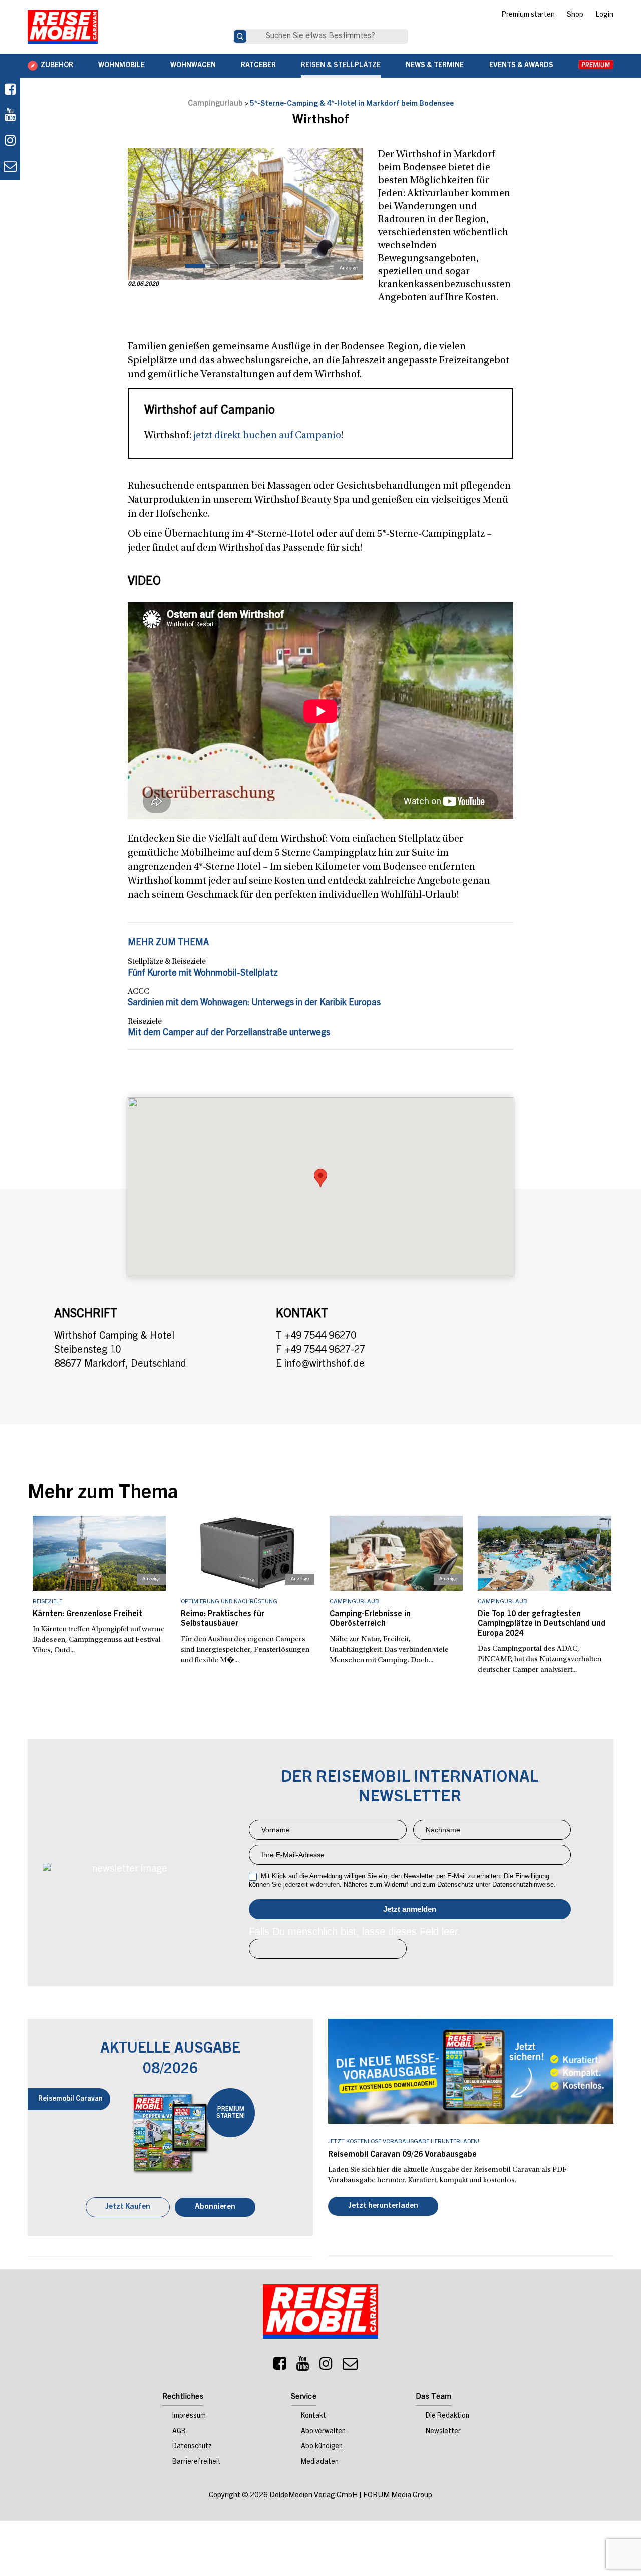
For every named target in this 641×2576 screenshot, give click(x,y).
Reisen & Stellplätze (341, 66)
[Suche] (240, 36)
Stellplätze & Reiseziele (167, 962)
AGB (179, 2433)
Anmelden (410, 1909)
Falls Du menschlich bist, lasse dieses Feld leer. (355, 1931)
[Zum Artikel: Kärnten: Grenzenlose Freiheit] (99, 1553)
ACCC (138, 992)
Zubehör (57, 66)
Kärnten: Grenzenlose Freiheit (87, 1614)
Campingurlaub (215, 104)
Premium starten (528, 15)
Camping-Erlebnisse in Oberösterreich (370, 1619)
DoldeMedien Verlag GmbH (313, 2497)
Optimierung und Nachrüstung (229, 1602)
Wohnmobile (121, 66)
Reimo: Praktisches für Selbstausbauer (223, 1619)
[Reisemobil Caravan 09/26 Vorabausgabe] (471, 2071)
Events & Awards (521, 66)
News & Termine (435, 66)
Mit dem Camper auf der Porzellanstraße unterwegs (229, 1033)
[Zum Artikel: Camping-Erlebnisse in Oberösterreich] (396, 1553)
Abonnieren (215, 2208)
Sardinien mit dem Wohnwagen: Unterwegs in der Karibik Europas (254, 1003)
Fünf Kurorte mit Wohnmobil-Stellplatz (203, 974)
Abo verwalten (323, 2433)
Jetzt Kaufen (128, 2208)
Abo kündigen (322, 2448)
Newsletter (443, 2433)
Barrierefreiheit (197, 2463)
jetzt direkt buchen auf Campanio (267, 436)
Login (604, 15)
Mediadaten (320, 2463)
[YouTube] (303, 2367)
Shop (575, 15)
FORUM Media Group (398, 2497)
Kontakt (313, 2417)
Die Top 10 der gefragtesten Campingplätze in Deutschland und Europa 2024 (542, 1624)
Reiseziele (145, 1022)
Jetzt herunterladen (383, 2207)
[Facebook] (10, 90)
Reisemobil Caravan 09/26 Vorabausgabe (402, 2155)
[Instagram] (326, 2367)
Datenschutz (192, 2448)
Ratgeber (258, 66)
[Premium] (596, 66)
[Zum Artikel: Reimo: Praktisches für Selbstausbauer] (248, 1553)
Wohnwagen (193, 66)
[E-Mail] (350, 2367)
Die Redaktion (447, 2417)
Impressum (189, 2417)
